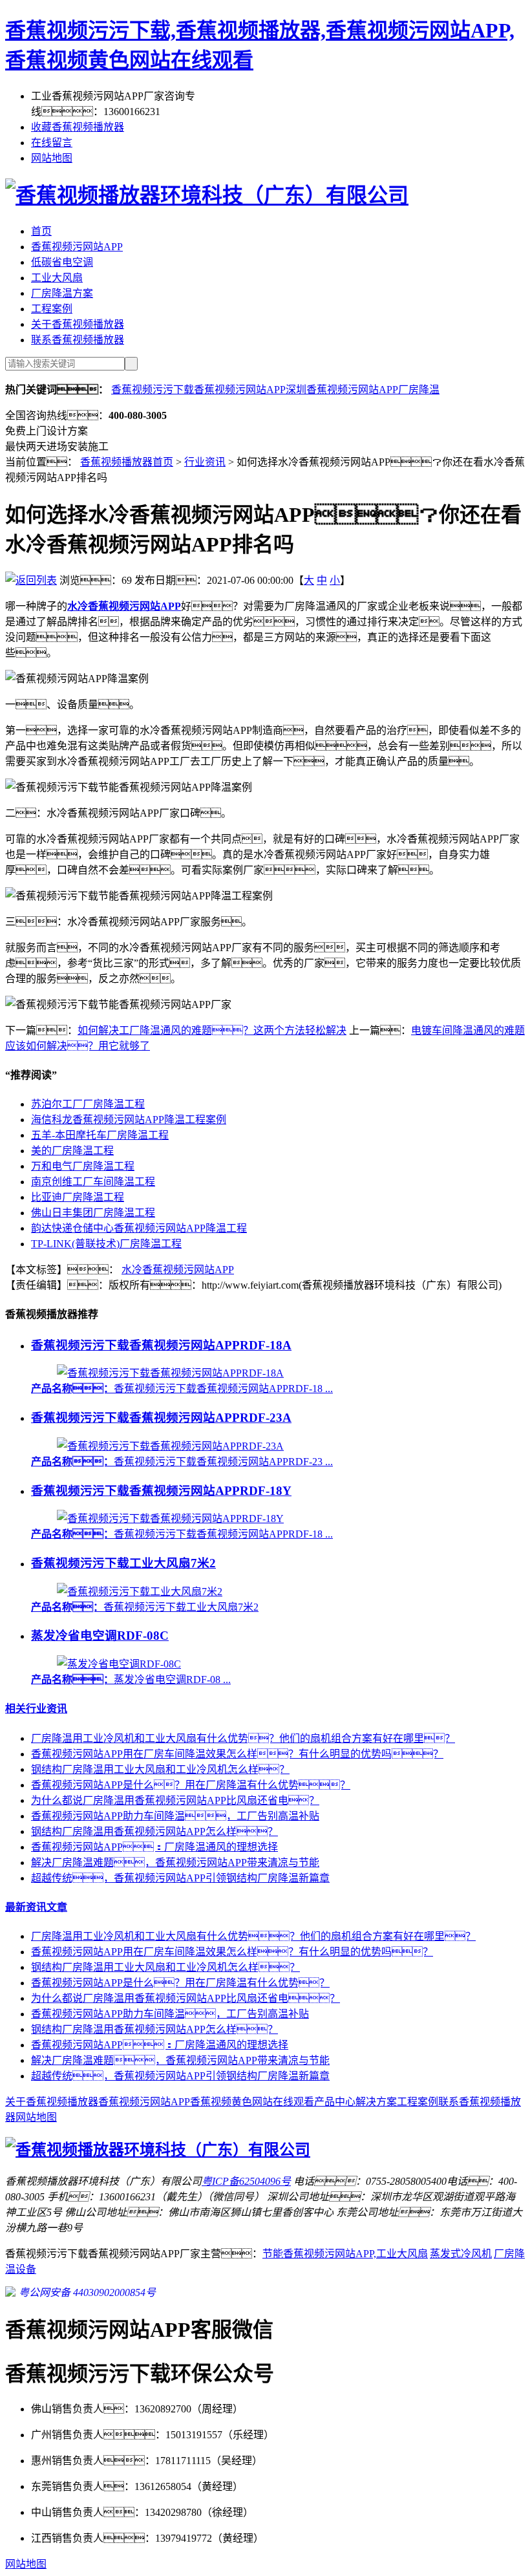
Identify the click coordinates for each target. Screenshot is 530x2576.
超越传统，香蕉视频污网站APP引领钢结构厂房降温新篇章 (180, 2076)
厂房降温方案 (62, 293)
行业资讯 (205, 462)
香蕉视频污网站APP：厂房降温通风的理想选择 (154, 1847)
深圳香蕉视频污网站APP (342, 390)
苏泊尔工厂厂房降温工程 (88, 1104)
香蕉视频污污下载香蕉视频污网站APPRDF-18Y (161, 1491)
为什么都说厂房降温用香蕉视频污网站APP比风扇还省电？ (175, 1800)
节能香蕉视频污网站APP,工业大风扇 (345, 2254)
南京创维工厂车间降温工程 (93, 1182)
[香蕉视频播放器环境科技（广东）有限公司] (207, 195)
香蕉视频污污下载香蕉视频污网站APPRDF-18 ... (182, 1389)
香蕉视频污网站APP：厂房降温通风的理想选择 (160, 2045)
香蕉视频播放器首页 (127, 462)
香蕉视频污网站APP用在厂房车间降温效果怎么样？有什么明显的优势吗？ (237, 1754)
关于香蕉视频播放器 (78, 324)
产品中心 (335, 2102)
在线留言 (52, 143)
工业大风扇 (57, 278)
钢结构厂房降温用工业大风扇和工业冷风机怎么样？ (165, 1967)
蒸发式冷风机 (461, 2254)
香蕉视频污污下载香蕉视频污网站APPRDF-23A (161, 1418)
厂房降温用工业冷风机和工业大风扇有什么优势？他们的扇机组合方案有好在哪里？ (253, 1936)
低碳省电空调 (62, 262)
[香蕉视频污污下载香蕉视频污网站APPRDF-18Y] (170, 1519)
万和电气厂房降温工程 (83, 1166)
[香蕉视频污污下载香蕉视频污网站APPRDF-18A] (170, 1373)
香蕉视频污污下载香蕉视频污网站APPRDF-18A (161, 1345)
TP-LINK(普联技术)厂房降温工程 (106, 1244)
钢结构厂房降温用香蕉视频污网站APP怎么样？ (154, 2029)
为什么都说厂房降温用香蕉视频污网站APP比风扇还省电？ (185, 1998)
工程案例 (52, 309)
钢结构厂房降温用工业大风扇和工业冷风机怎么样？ (160, 1769)
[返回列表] (31, 580)
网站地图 (52, 158)
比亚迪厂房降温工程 (78, 1197)
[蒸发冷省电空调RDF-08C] (119, 1664)
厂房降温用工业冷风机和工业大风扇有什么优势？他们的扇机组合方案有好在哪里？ (243, 1738)
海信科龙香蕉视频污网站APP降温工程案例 (129, 1120)
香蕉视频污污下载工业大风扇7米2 (123, 1563)
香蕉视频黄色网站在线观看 (252, 2102)
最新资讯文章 (36, 1907)
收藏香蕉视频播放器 (78, 127)
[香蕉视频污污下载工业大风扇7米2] (140, 1592)
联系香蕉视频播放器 (78, 340)
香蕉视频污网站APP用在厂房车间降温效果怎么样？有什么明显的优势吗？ (232, 1952)
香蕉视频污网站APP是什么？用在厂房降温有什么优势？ (191, 1785)
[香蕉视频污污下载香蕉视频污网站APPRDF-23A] (170, 1446)
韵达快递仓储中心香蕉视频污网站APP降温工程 (139, 1228)
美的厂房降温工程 (72, 1151)
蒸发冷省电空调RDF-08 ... (131, 1680)
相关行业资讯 (36, 1709)
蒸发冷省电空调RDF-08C (100, 1636)
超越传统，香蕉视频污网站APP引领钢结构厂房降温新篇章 (180, 1878)
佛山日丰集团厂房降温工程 (93, 1213)
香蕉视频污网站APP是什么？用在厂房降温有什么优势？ (180, 1983)
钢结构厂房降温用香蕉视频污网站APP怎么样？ (154, 1831)
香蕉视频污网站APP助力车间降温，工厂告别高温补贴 (175, 1816)
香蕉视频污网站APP (77, 247)
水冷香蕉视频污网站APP (178, 1270)
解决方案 (376, 2102)
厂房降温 (419, 390)
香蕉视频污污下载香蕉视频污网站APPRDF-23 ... (182, 1462)
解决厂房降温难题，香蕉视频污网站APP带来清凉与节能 (175, 1862)
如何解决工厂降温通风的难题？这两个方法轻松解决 (212, 1030)
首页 (41, 231)
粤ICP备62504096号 (246, 2181)
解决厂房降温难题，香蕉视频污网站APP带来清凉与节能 (180, 2060)
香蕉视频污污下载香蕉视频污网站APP (198, 390)
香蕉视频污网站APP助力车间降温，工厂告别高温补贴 (170, 2014)
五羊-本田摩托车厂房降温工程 (100, 1135)
